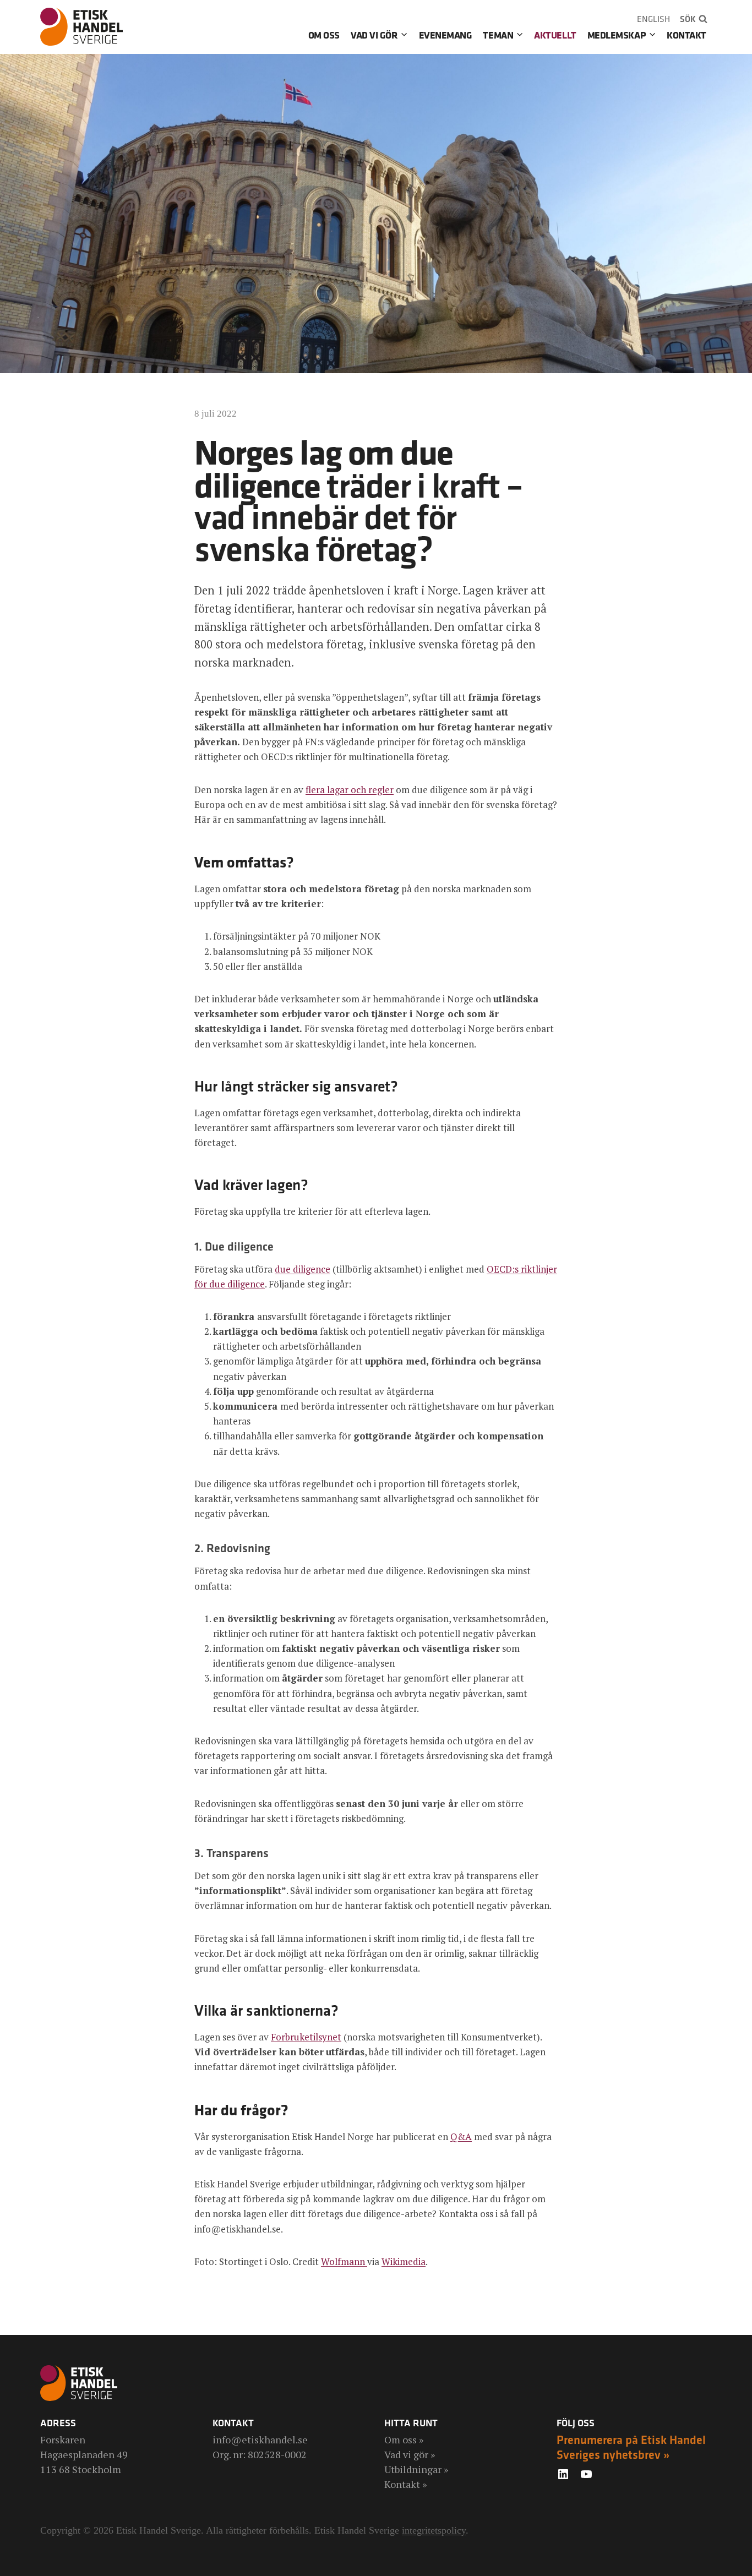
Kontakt (686, 35)
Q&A (461, 2136)
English (653, 19)
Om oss (324, 35)
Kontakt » (405, 2484)
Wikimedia (404, 2261)
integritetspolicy (434, 2530)
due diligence (303, 1269)
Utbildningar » (416, 2469)
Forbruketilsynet (306, 2037)
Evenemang (446, 35)
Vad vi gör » (410, 2454)
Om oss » (404, 2439)
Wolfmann (344, 2261)
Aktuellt (555, 35)
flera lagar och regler (350, 790)
